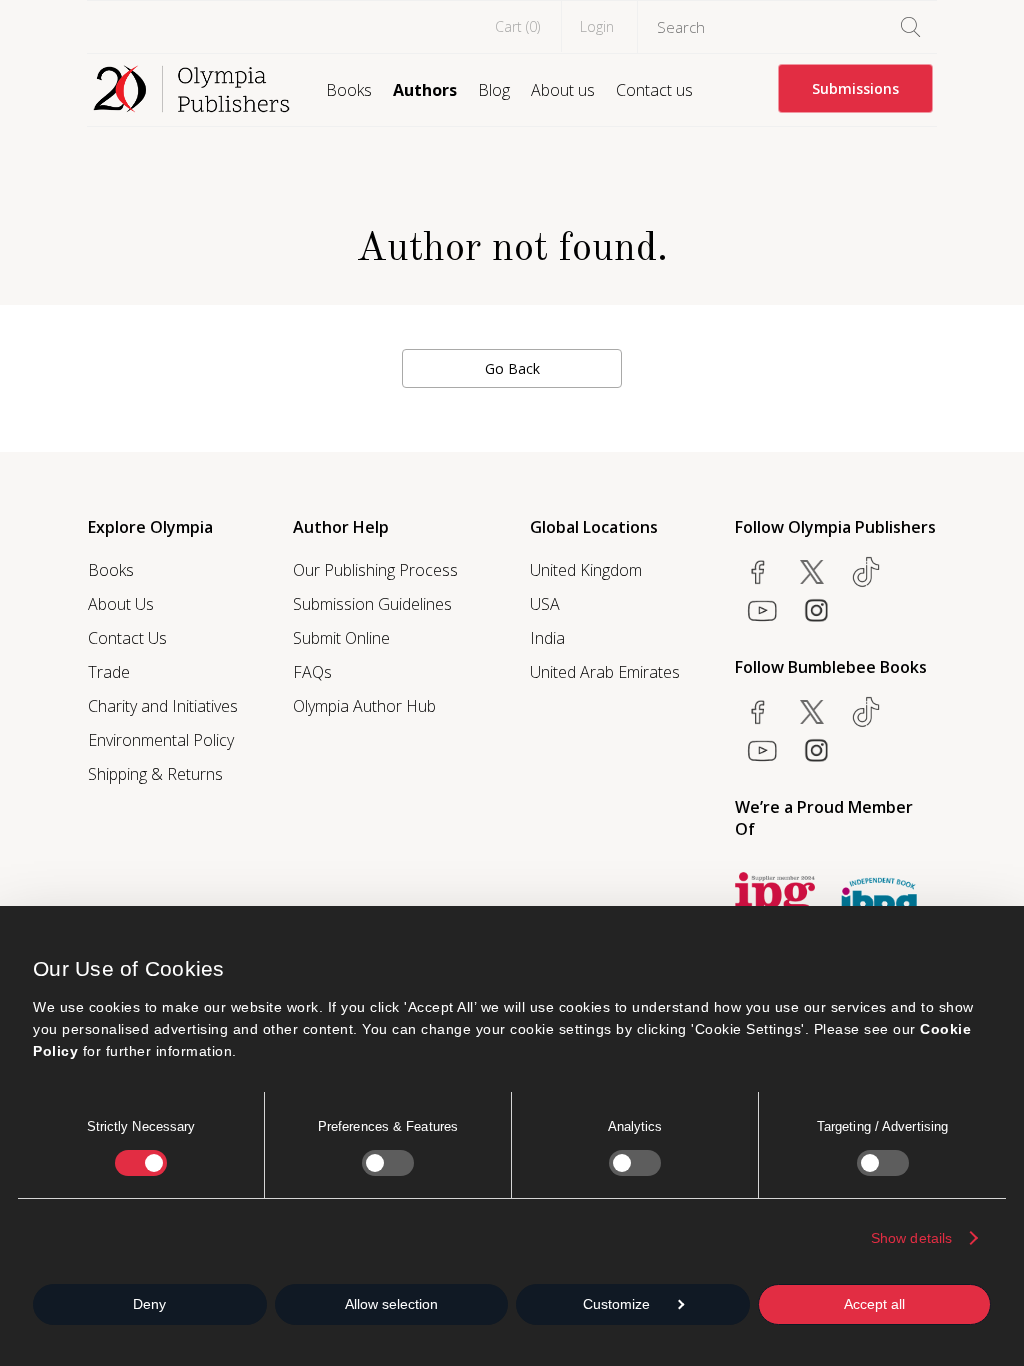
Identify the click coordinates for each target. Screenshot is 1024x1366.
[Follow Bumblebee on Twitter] (812, 712)
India (547, 638)
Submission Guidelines (372, 604)
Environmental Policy (161, 740)
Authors (425, 90)
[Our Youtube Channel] (762, 610)
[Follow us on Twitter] (812, 572)
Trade (109, 672)
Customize (616, 1304)
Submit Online (341, 638)
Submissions (855, 88)
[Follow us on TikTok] (866, 572)
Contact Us (127, 638)
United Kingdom (586, 570)
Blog (494, 90)
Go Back (512, 368)
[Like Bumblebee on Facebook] (758, 712)
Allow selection (391, 1304)
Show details (911, 1238)
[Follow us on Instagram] (816, 610)
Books (349, 90)
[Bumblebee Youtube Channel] (762, 750)
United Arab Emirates (605, 672)
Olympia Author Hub (364, 706)
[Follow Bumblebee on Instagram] (816, 750)
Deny (149, 1304)
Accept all (874, 1304)
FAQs (312, 672)
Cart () (517, 26)
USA (545, 604)
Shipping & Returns (155, 774)
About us (563, 90)
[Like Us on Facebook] (758, 572)
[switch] (388, 1163)
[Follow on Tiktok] (866, 712)
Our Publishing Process (375, 570)
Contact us (654, 90)
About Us (121, 604)
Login (597, 26)
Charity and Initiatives (163, 706)
